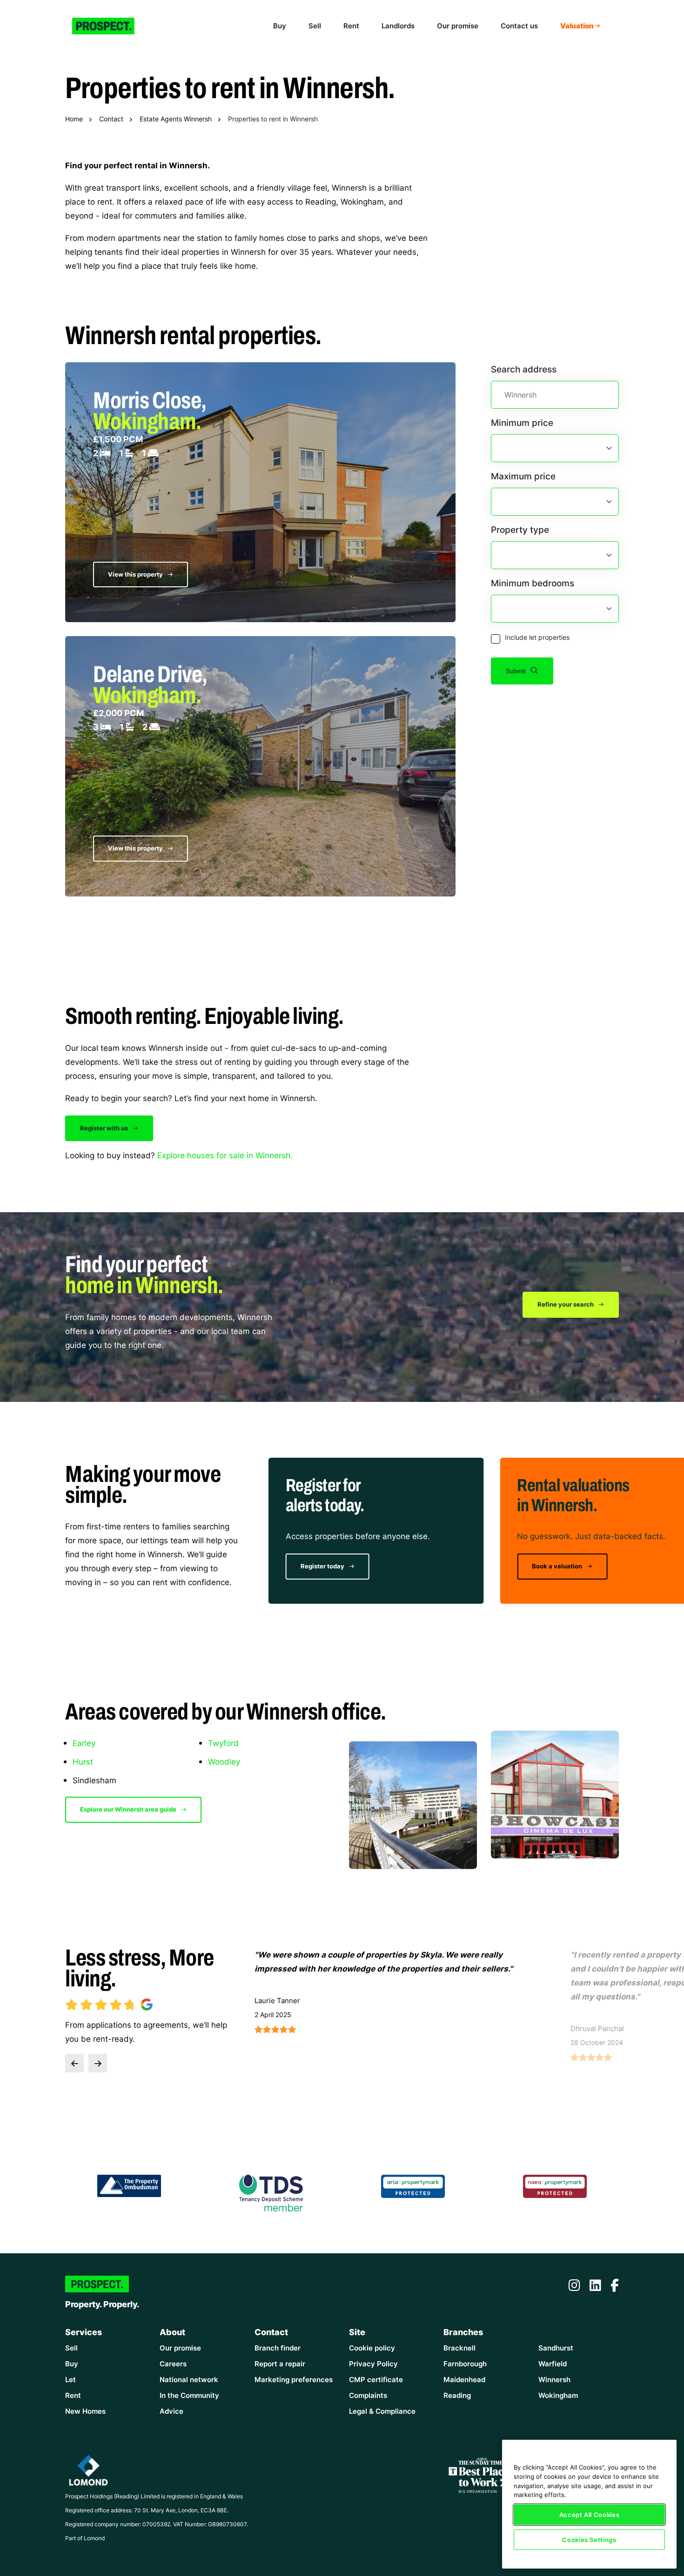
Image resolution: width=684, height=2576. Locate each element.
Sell (315, 26)
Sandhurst (556, 2348)
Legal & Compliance (382, 2411)
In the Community (189, 2395)
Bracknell (459, 2348)
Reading (457, 2395)
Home (74, 119)
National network (189, 2380)
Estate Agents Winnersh (176, 119)
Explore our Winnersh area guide (129, 1809)
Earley (84, 1743)
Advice (171, 2411)
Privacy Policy (373, 2364)
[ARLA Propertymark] (413, 2185)
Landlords (398, 26)
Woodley (224, 1761)
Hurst (83, 1761)
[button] (74, 2063)
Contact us (519, 26)
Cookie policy (372, 2348)
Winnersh (554, 2380)
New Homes (85, 2411)
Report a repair (280, 2364)
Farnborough (465, 2364)
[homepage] (111, 26)
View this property (136, 574)
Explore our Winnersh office (574, 1566)
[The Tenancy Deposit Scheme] (271, 2192)
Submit (516, 671)
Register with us (105, 1128)
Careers (173, 2364)
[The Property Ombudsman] (129, 2185)
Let (70, 2380)
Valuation (577, 26)
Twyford (223, 1743)
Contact (111, 119)
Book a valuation (326, 1566)
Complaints (368, 2395)
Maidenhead (464, 2380)
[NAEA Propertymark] (555, 2185)
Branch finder (278, 2348)
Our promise (458, 26)
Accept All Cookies (590, 2515)
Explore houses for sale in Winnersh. (225, 1155)
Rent (351, 26)
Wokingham (558, 2395)
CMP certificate (376, 2380)
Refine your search (566, 1304)
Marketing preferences (294, 2380)
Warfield (553, 2364)
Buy (280, 26)
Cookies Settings (589, 2540)
